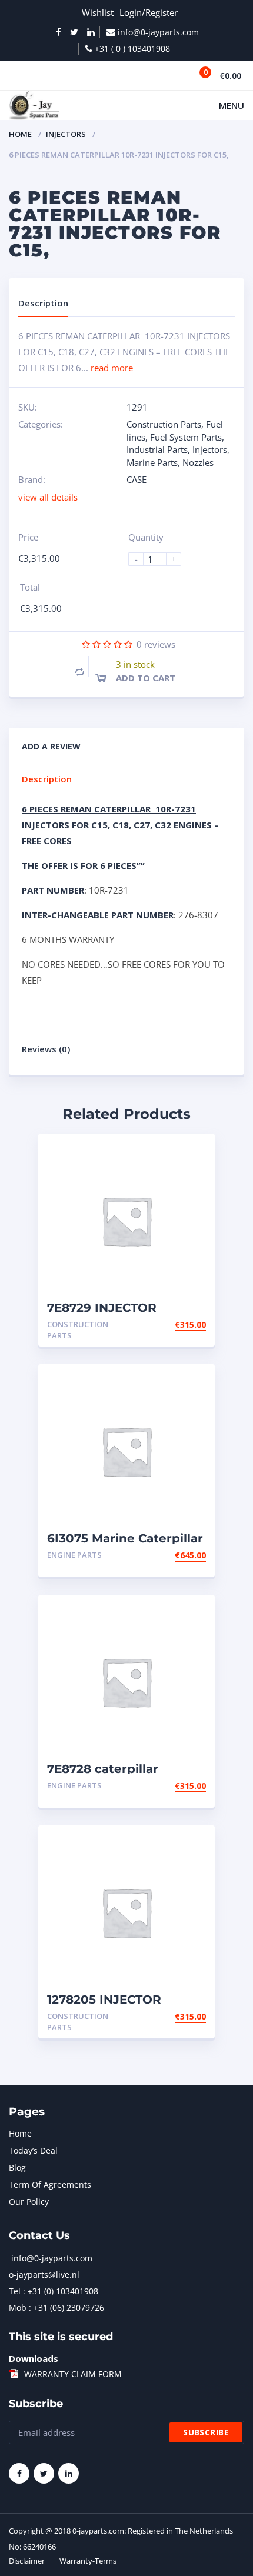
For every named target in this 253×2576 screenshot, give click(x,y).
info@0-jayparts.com (52, 2258)
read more (112, 368)
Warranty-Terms (88, 2561)
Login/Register (149, 12)
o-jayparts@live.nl (44, 2275)
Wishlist (98, 12)
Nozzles (198, 462)
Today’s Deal (33, 2150)
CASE (137, 479)
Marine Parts (152, 462)
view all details (48, 497)
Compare (80, 672)
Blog (17, 2167)
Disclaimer (27, 2561)
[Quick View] (193, 1153)
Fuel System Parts (186, 437)
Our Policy (29, 2202)
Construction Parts (164, 424)
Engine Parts (74, 1555)
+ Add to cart (174, 1324)
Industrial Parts (157, 449)
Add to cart (146, 678)
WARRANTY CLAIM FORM (73, 2374)
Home (20, 134)
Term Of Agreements (50, 2185)
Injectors (66, 134)
